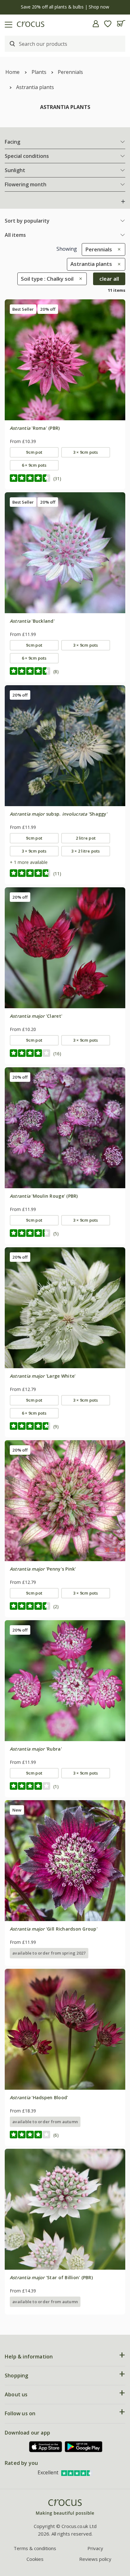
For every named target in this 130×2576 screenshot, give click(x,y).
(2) (56, 1606)
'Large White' (43, 1376)
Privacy (95, 2548)
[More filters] (123, 201)
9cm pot (34, 452)
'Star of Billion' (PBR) (51, 2277)
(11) (57, 874)
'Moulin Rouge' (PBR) (44, 1196)
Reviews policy (95, 2559)
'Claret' (36, 1016)
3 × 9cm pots (86, 452)
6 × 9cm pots (34, 465)
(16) (57, 1054)
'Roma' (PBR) (35, 428)
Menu (7, 24)
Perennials (70, 72)
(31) (57, 479)
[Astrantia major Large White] (65, 1308)
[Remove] (118, 249)
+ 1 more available (29, 862)
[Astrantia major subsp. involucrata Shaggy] (65, 746)
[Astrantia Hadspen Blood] (65, 2029)
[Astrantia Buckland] (65, 553)
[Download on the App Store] (46, 2447)
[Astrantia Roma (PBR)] (65, 360)
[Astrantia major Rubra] (65, 1680)
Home (12, 72)
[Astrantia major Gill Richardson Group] (65, 1860)
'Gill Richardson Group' (54, 1929)
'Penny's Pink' (43, 1569)
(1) (56, 1786)
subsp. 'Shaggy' (59, 814)
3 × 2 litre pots (86, 851)
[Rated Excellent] (77, 2472)
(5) (56, 1234)
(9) (56, 1426)
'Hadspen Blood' (39, 2097)
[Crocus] (65, 2508)
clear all (109, 279)
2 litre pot (86, 838)
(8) (56, 671)
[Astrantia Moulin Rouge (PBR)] (65, 1128)
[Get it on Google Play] (84, 2447)
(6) (56, 2135)
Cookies (35, 2559)
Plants (39, 72)
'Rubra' (36, 1749)
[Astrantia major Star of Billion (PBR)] (65, 2209)
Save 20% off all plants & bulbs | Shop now (65, 7)
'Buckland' (32, 621)
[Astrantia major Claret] (65, 948)
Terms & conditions (35, 2548)
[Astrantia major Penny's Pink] (65, 1501)
